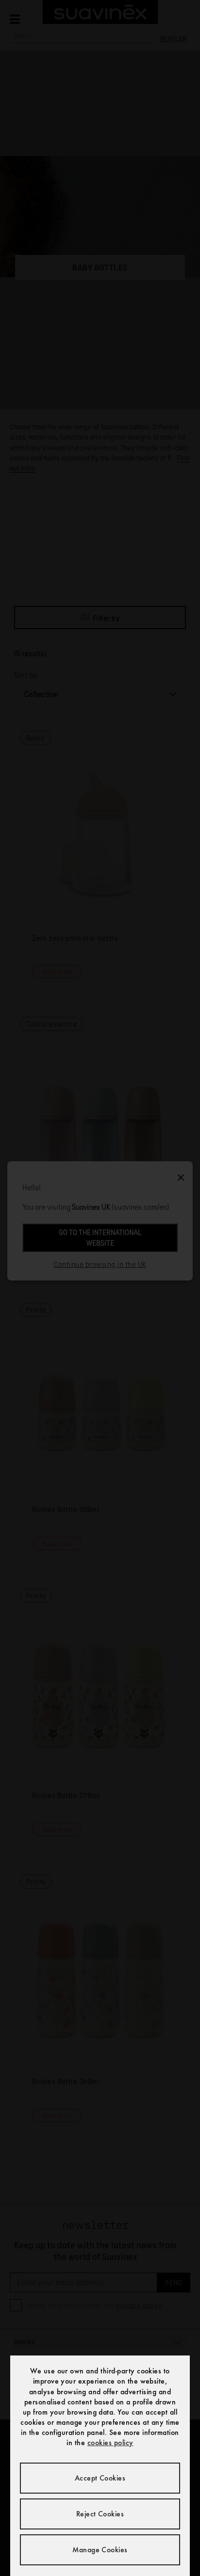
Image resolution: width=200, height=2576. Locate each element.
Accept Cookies (100, 2478)
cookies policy (110, 2442)
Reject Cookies (100, 2514)
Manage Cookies (100, 2550)
